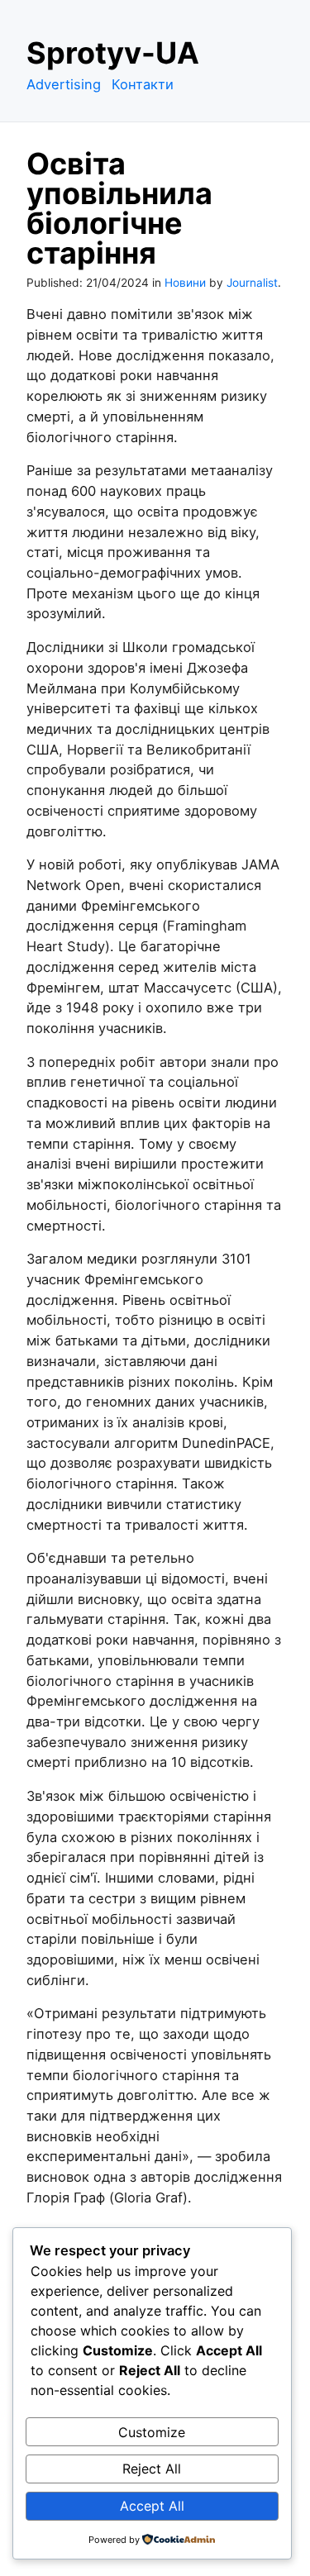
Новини (185, 283)
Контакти (143, 84)
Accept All (152, 2506)
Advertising (64, 84)
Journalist (252, 283)
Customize (152, 2432)
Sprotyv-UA (113, 53)
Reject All (152, 2469)
